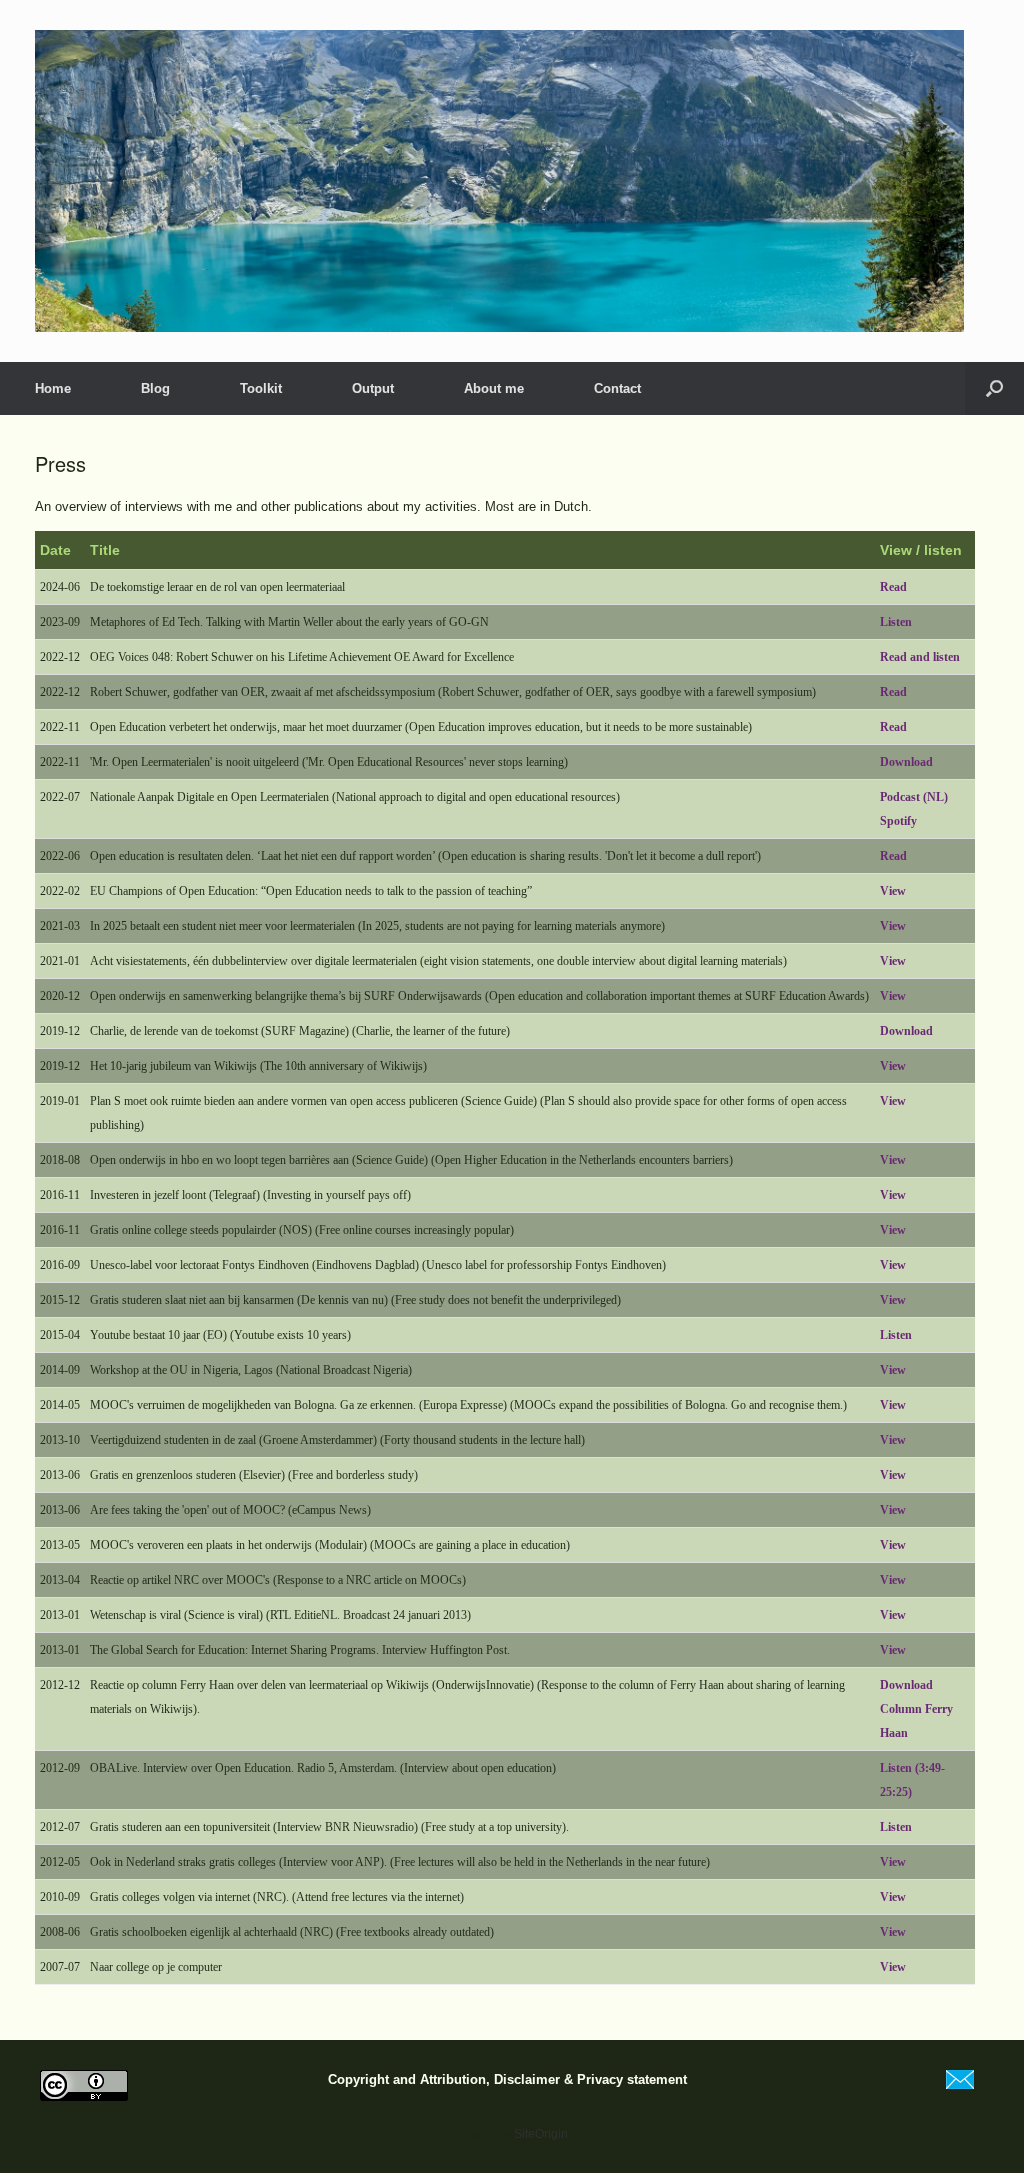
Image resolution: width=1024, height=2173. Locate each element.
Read (893, 587)
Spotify (898, 821)
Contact (617, 388)
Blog (155, 388)
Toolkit (261, 388)
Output (373, 388)
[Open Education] (499, 181)
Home (53, 388)
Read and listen (920, 657)
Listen (896, 622)
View (893, 891)
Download (906, 762)
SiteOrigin (541, 2134)
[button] (994, 388)
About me (494, 388)
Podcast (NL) (914, 797)
